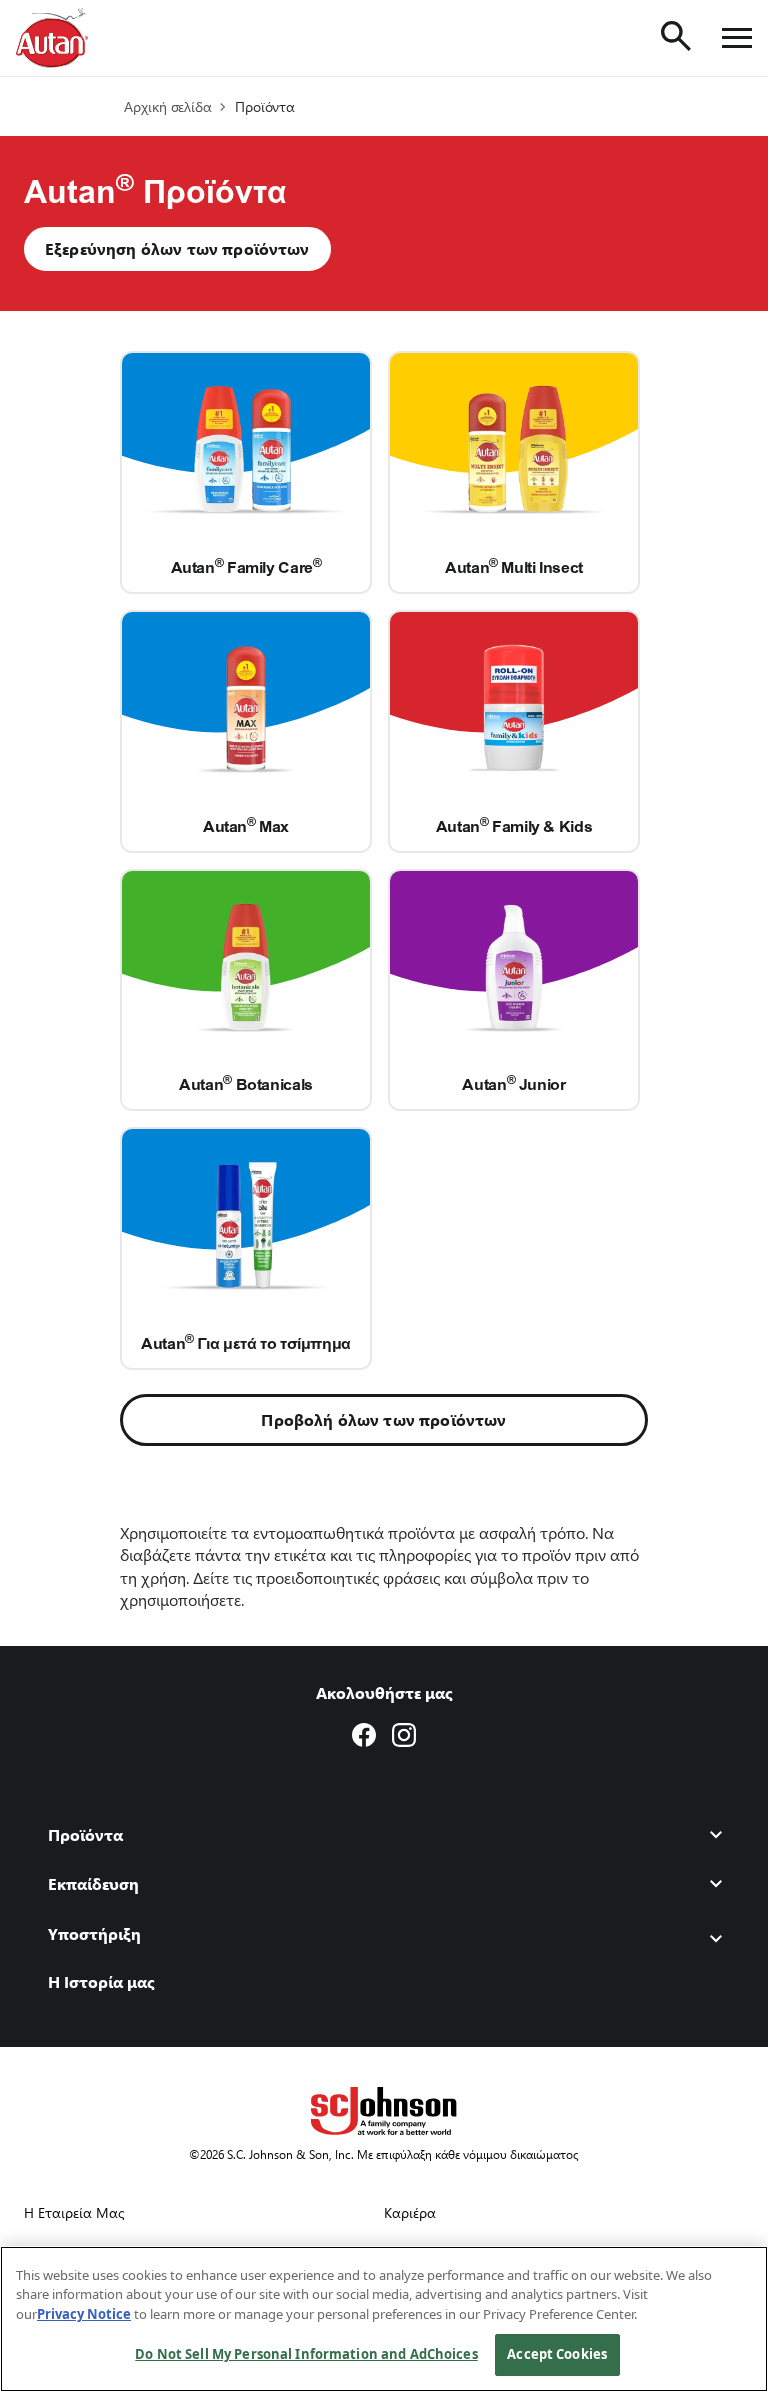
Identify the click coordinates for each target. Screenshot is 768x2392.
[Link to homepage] (52, 38)
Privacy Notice (84, 2314)
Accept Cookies (557, 2354)
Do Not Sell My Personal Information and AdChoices (306, 2354)
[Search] (676, 36)
